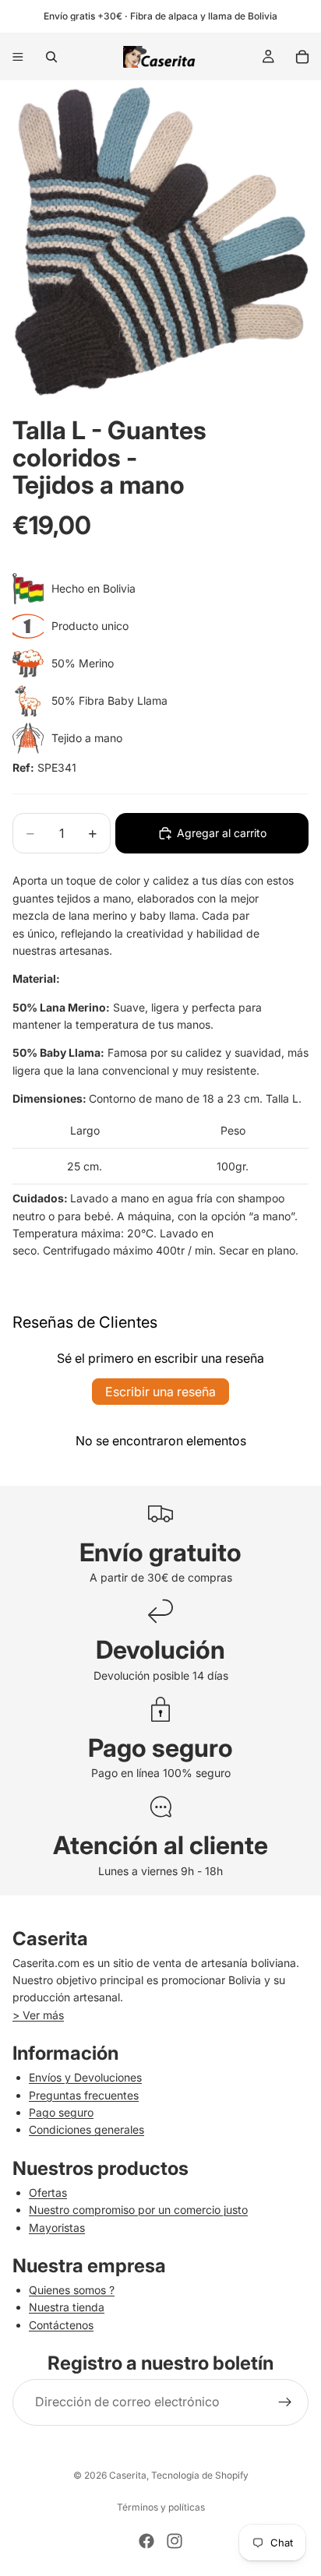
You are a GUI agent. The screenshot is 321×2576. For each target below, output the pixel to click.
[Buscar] (51, 57)
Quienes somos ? (72, 2290)
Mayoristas (57, 2228)
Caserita (128, 2475)
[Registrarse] (285, 2402)
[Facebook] (146, 2541)
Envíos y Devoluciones (85, 2077)
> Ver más (38, 2015)
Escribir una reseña (160, 1392)
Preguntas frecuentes (84, 2095)
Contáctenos (61, 2325)
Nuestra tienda (67, 2307)
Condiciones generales (86, 2129)
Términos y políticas (161, 2507)
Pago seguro (61, 2112)
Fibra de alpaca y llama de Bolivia (204, 16)
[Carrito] (302, 57)
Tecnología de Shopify (200, 2475)
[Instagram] (175, 2541)
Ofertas (48, 2192)
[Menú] (18, 57)
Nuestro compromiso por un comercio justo (138, 2210)
